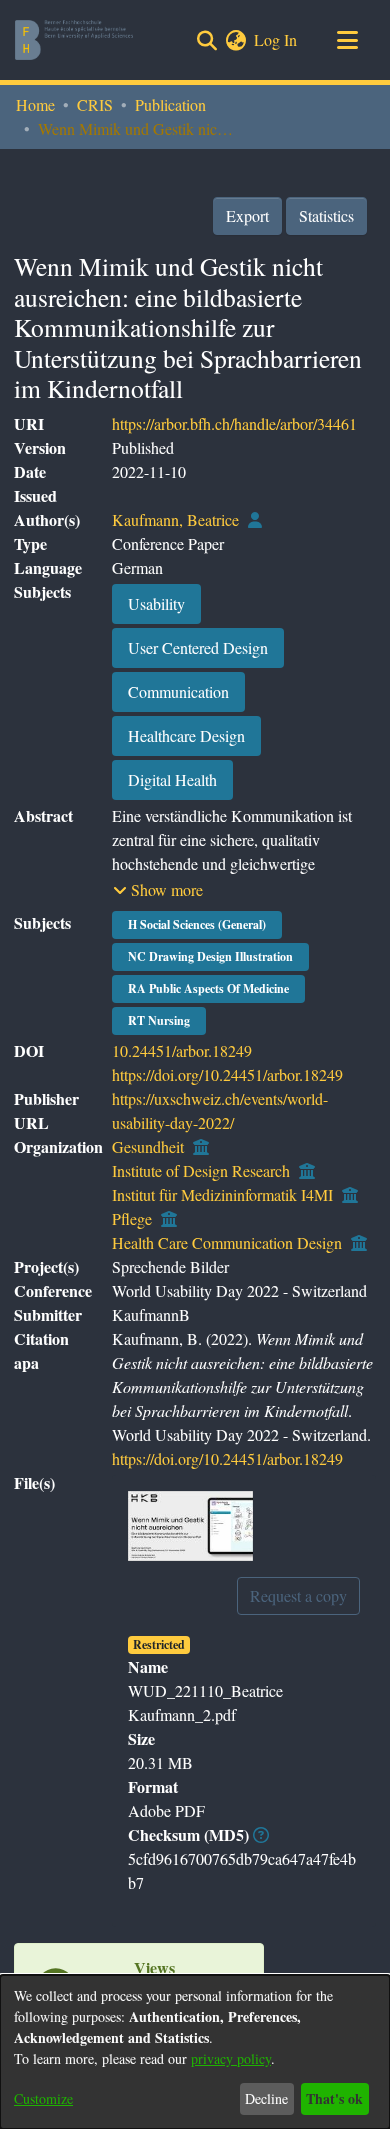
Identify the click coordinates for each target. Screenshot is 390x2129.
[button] (158, 890)
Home (35, 104)
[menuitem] (235, 40)
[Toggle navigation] (347, 40)
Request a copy (298, 1595)
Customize (43, 2098)
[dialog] (195, 2052)
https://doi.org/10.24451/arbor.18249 (227, 1074)
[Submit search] (206, 40)
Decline (266, 2098)
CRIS (95, 104)
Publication (170, 104)
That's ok (334, 2098)
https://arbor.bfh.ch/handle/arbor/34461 (234, 423)
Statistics (326, 215)
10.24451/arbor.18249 (182, 1050)
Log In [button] (276, 39)
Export (247, 215)
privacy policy (231, 2058)
